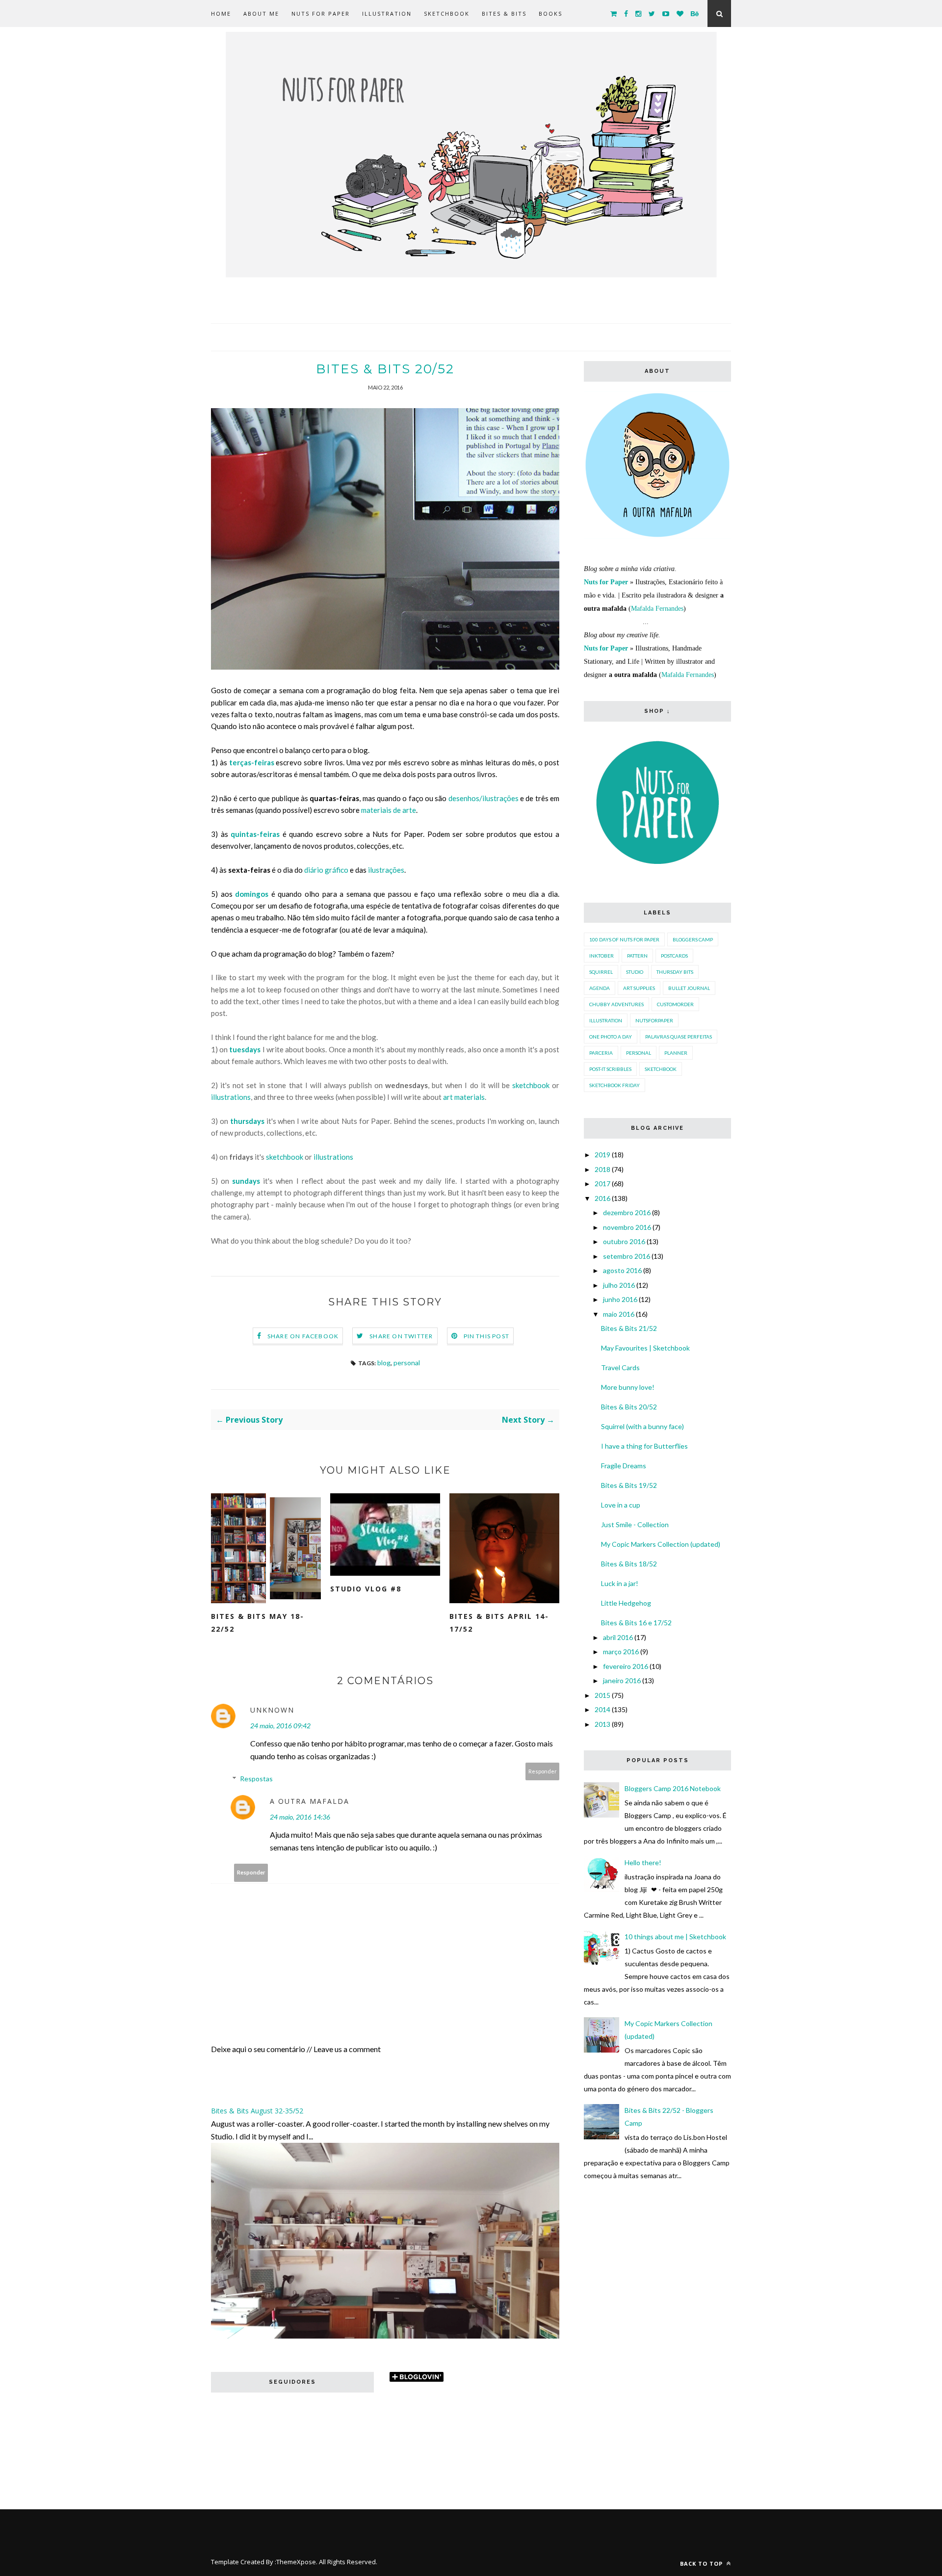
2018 (602, 1169)
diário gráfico (326, 870)
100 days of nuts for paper (624, 939)
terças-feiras (252, 762)
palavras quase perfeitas (679, 1037)
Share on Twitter (401, 1336)
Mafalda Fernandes (657, 609)
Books (550, 13)
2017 (602, 1184)
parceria (601, 1053)
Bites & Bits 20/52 (629, 1407)
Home (221, 13)
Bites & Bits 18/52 (629, 1564)
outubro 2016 (624, 1241)
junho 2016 (620, 1299)
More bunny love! (628, 1387)
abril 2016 (618, 1637)
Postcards (674, 956)
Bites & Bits (504, 13)
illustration (606, 1020)
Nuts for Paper (321, 13)
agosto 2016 (622, 1270)
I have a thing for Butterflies (644, 1446)
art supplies (639, 988)
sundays (246, 1181)
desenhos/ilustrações (484, 798)
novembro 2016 (627, 1227)
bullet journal (689, 988)
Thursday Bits (675, 972)
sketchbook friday (615, 1085)
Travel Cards (620, 1367)
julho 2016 (619, 1285)
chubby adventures (616, 1004)
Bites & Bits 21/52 (629, 1328)
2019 (602, 1155)
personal (407, 1363)
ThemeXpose (296, 2562)
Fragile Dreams (624, 1466)
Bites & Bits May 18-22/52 (258, 1623)
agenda (600, 988)
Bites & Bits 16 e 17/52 (636, 1623)
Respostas (256, 1779)
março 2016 (621, 1652)
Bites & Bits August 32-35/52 (257, 2111)
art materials (464, 1097)
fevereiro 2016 (626, 1666)
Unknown (272, 1710)
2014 (602, 1709)
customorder (675, 1004)
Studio (635, 972)
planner (676, 1053)
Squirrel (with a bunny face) (642, 1426)
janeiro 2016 (622, 1680)
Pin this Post (487, 1336)
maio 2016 (619, 1314)
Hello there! (643, 1862)
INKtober (602, 956)
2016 (602, 1198)
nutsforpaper (654, 1020)
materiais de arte (389, 810)
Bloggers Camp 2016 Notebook (673, 1788)
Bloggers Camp (693, 939)
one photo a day (611, 1037)
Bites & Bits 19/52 (629, 1485)
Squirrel (601, 972)
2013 (602, 1724)
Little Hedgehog (626, 1603)
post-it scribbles (610, 1069)
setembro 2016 (627, 1256)
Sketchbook (447, 13)
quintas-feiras (255, 834)
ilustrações (386, 870)
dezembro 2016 (627, 1212)
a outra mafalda (310, 1801)
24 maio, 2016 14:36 (300, 1817)
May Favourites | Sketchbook (645, 1348)
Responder (543, 1771)
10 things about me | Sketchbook (675, 1937)
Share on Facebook (303, 1336)
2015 (602, 1695)
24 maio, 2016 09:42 (280, 1726)
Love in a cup (621, 1505)
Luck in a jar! (620, 1583)
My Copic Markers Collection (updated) (661, 1544)
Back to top (702, 2563)
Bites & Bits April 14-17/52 (499, 1623)
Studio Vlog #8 (366, 1589)
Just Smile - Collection (635, 1524)
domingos (252, 894)
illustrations (231, 1097)
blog (384, 1363)
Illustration (387, 13)
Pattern (637, 956)
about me (261, 13)
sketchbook (531, 1085)
